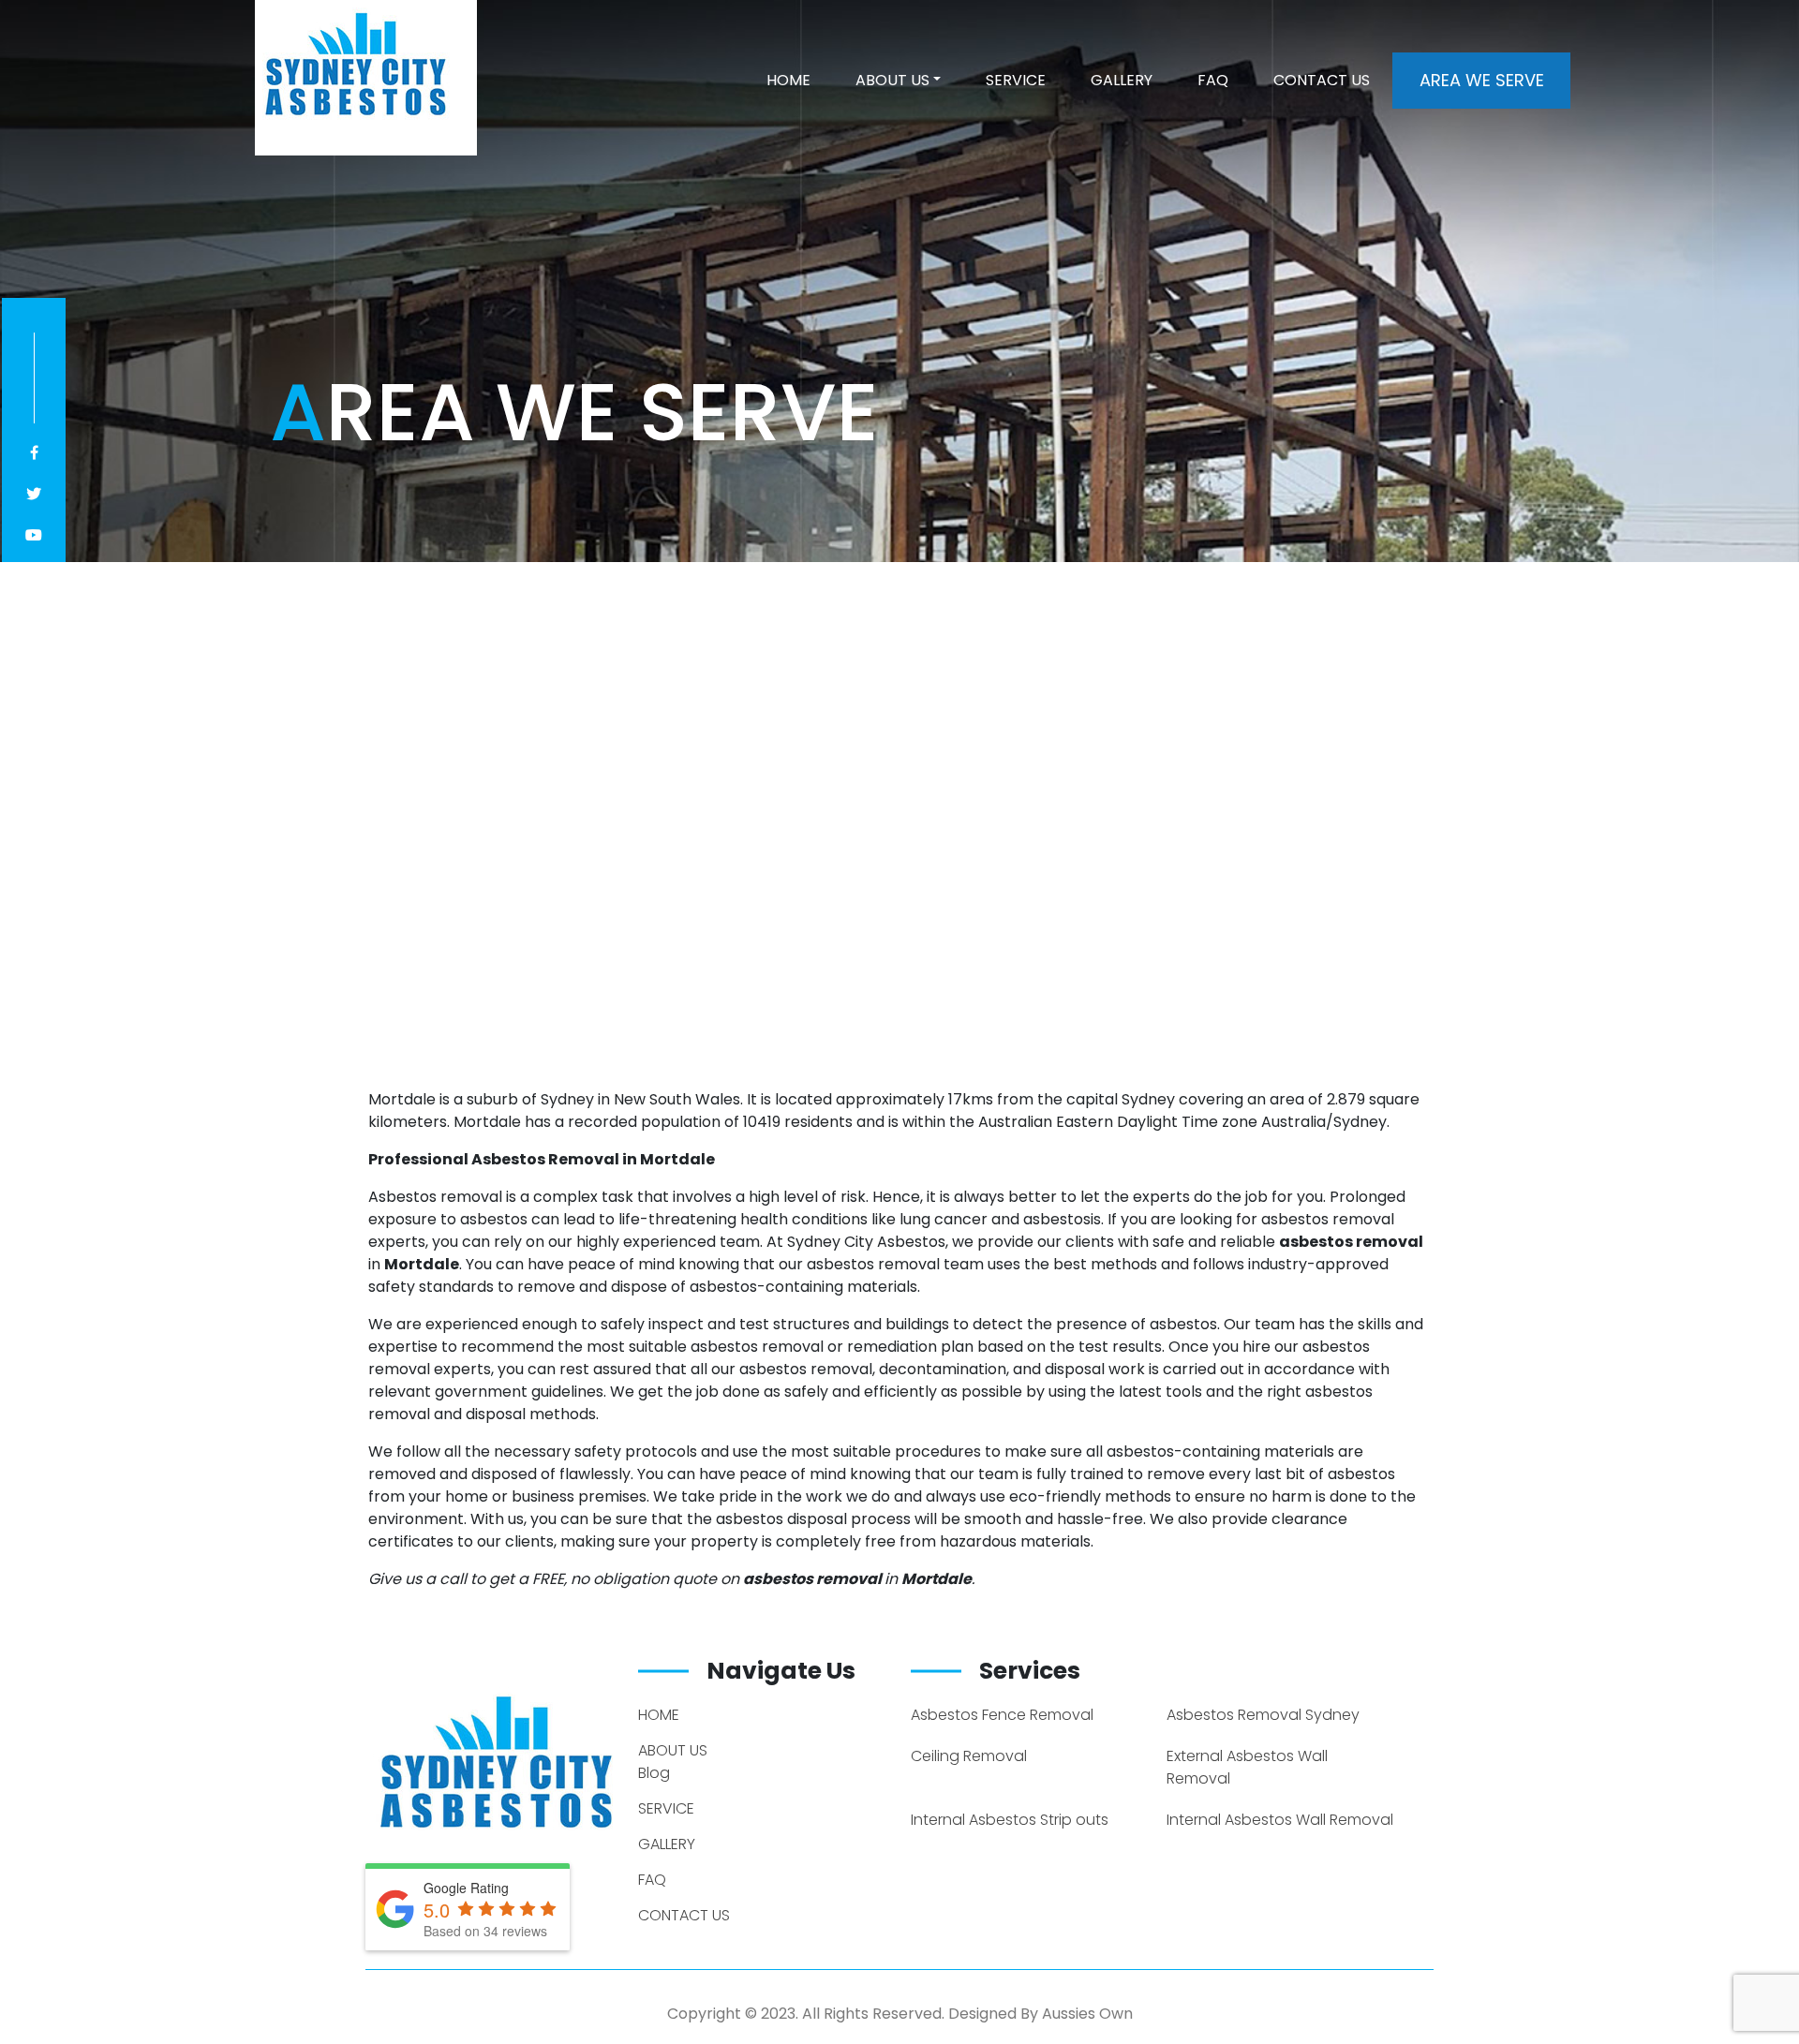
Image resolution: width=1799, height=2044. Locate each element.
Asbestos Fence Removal (1002, 1715)
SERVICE (1016, 80)
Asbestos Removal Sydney (1263, 1715)
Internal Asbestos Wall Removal (1280, 1820)
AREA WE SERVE (1482, 80)
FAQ (1213, 80)
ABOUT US (892, 80)
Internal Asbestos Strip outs (1010, 1820)
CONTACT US (1322, 80)
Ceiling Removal (969, 1756)
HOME (788, 80)
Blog (654, 1773)
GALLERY (1122, 80)
